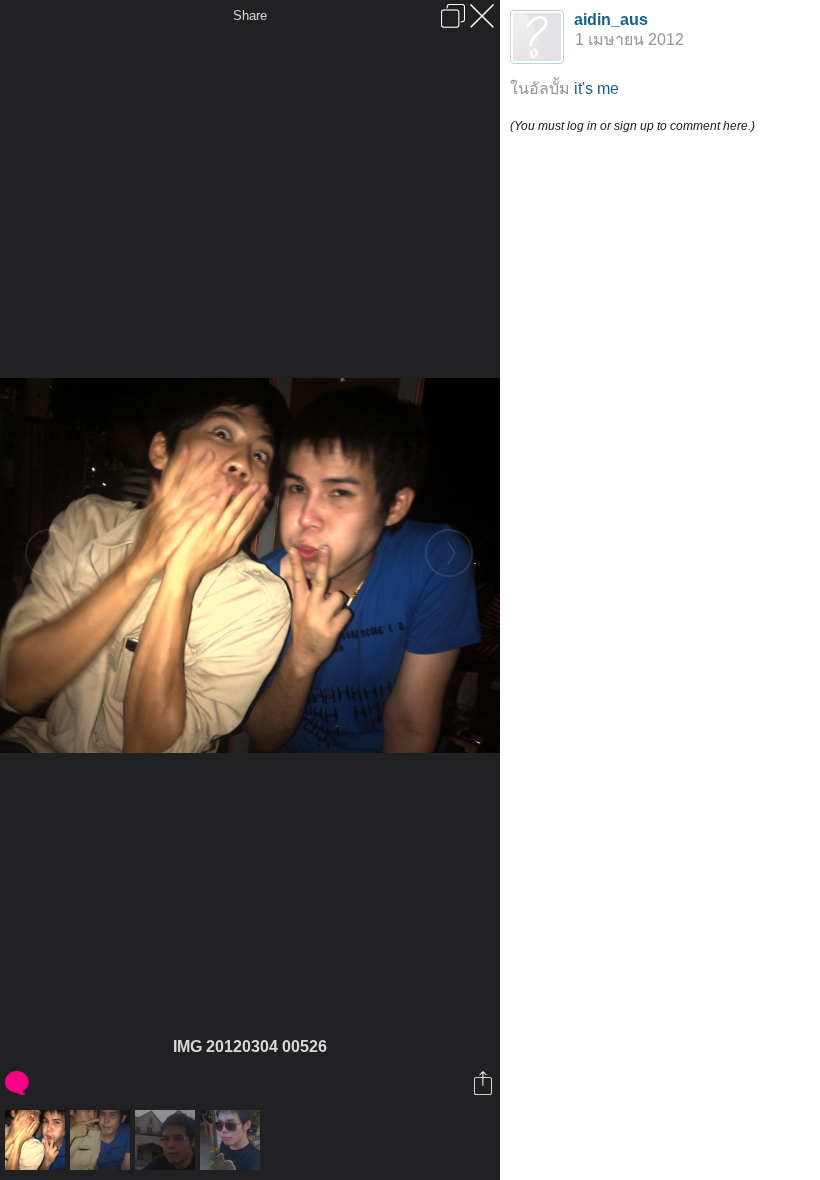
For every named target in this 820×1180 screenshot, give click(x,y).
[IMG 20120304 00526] (37, 1140)
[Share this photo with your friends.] (484, 1083)
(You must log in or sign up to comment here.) (632, 126)
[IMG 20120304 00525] (102, 1140)
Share (250, 15)
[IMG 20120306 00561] (232, 1140)
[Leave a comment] (18, 1083)
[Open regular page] (453, 16)
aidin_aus (611, 19)
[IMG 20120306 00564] (167, 1140)
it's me (596, 88)
